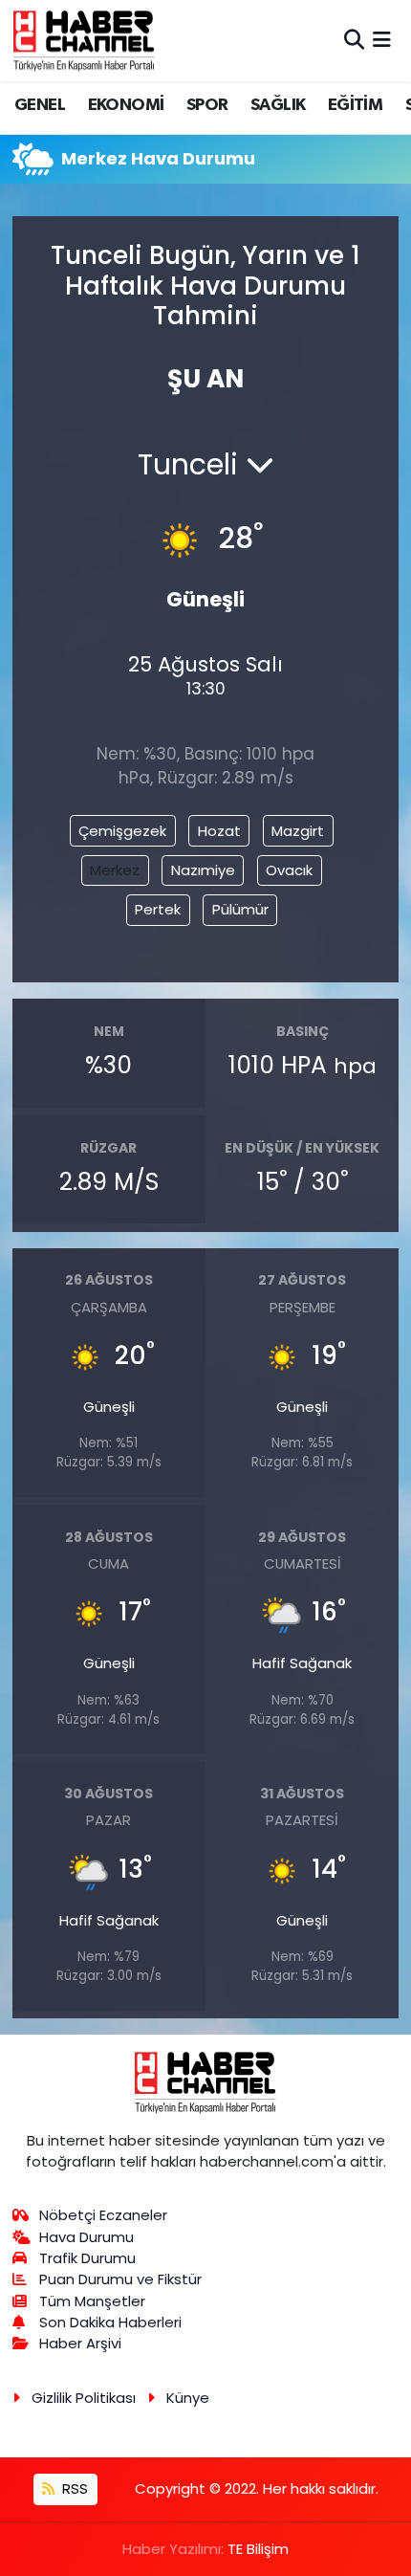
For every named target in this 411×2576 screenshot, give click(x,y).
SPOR (207, 105)
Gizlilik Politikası (84, 2398)
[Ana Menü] (382, 40)
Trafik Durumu (87, 2258)
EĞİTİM (355, 105)
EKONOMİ (126, 105)
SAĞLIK (278, 105)
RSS (73, 2488)
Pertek (158, 909)
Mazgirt (298, 831)
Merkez (115, 870)
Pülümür (240, 909)
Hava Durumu (87, 2237)
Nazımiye (203, 870)
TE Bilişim (258, 2549)
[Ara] (354, 40)
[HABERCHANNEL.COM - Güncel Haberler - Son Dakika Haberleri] (84, 40)
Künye (188, 2398)
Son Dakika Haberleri (110, 2322)
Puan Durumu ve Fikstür (120, 2279)
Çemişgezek (122, 831)
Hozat (219, 831)
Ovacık (289, 870)
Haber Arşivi (80, 2343)
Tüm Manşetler (92, 2301)
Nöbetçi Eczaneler (103, 2215)
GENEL (40, 105)
